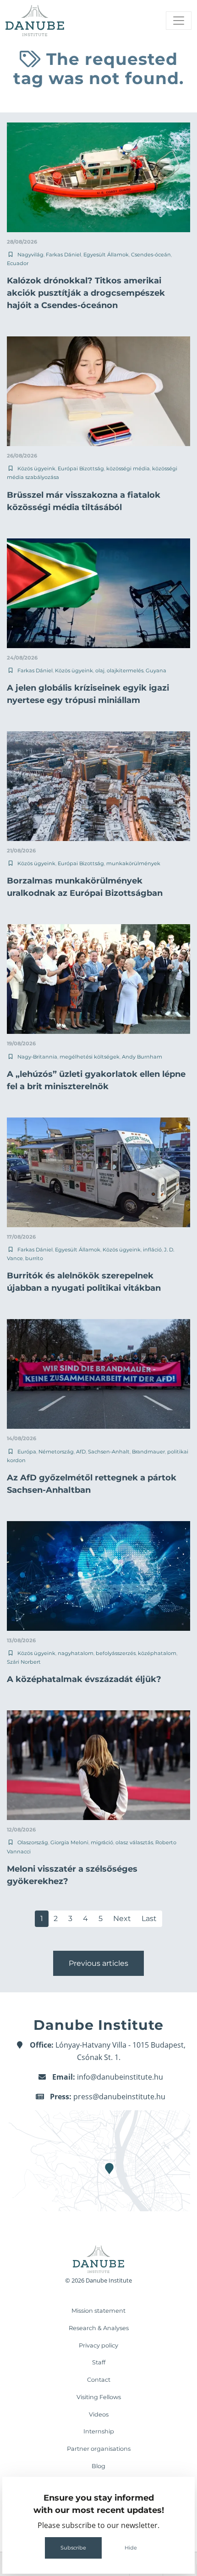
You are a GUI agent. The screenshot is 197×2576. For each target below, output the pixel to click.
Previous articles (98, 1963)
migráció (102, 1842)
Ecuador (18, 263)
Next (122, 1919)
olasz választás (134, 1842)
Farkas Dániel (63, 255)
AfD (81, 1452)
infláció (152, 1250)
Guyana (156, 671)
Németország (56, 1452)
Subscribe (73, 2548)
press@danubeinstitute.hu (119, 2097)
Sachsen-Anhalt (109, 1452)
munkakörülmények (133, 863)
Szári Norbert (24, 1662)
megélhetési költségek (90, 1057)
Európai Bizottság (81, 468)
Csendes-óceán (151, 255)
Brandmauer (148, 1452)
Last (149, 1919)
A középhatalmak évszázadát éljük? (84, 1679)
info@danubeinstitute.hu (120, 2077)
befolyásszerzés (116, 1653)
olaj (100, 671)
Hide (131, 2548)
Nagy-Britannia (37, 1057)
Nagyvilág (30, 255)
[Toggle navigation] (179, 21)
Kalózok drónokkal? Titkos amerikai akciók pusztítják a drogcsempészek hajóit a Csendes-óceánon (86, 293)
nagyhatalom (76, 1653)
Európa (27, 1452)
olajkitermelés (125, 671)
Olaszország (33, 1842)
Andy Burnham (142, 1057)
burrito (34, 1258)
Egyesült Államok (106, 255)
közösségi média (128, 468)
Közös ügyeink (36, 468)
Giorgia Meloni (69, 1842)
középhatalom (157, 1653)
